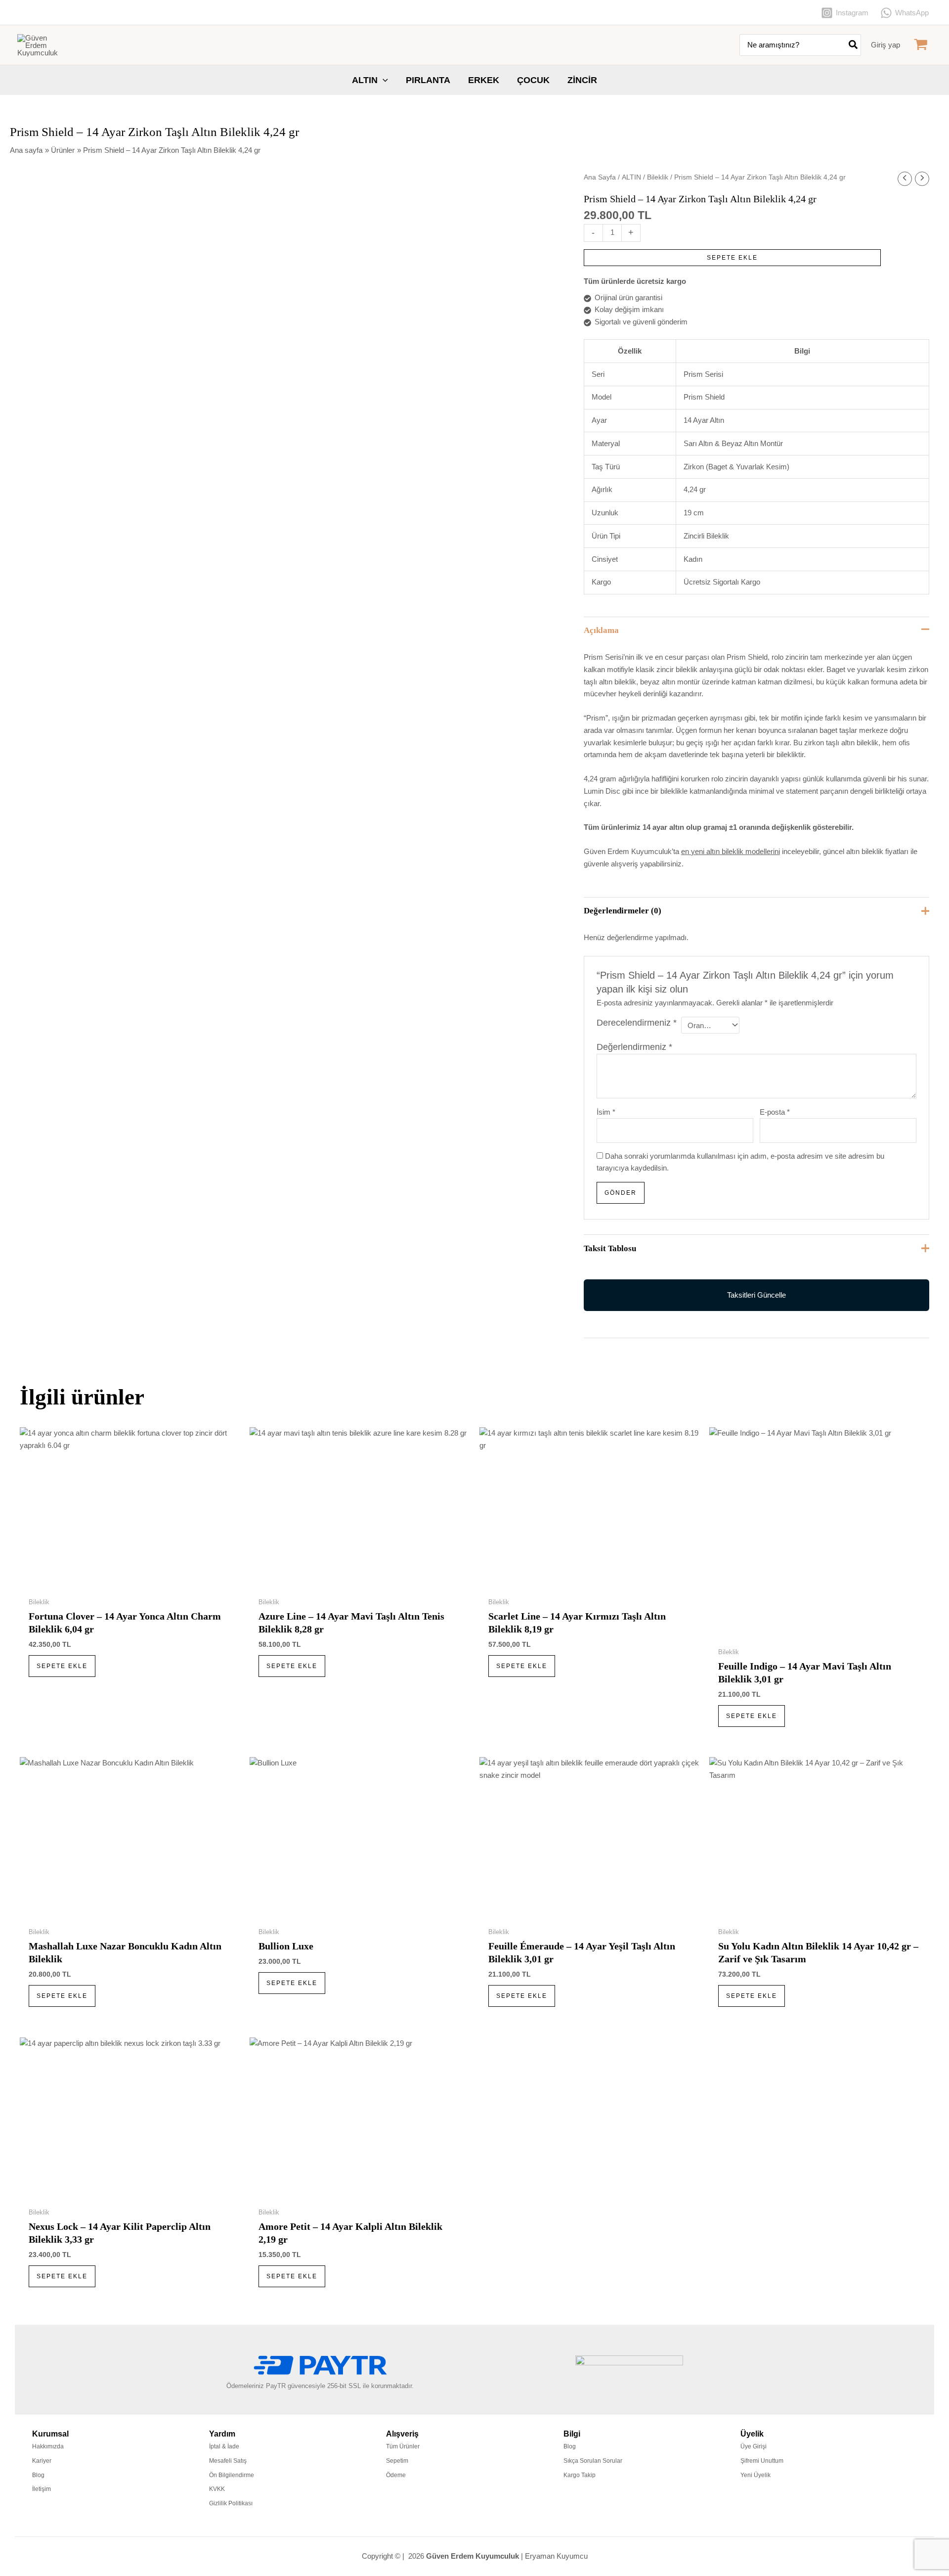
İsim (606, 1112)
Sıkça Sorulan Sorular (593, 2461)
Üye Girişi (754, 2446)
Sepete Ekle (732, 258)
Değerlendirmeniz (634, 1047)
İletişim (42, 2489)
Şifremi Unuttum (762, 2461)
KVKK (217, 2489)
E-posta (775, 1112)
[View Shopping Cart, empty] (921, 45)
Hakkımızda (48, 2446)
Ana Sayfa (600, 177)
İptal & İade (224, 2446)
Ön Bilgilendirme (232, 2475)
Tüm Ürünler (403, 2446)
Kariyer (42, 2461)
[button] (383, 80)
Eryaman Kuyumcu (556, 2556)
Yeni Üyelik (755, 2475)
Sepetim (397, 2461)
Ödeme (396, 2475)
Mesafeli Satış (228, 2461)
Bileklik (658, 177)
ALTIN (631, 177)
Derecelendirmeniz (637, 1023)
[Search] (854, 45)
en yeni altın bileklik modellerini (731, 851)
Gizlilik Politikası (231, 2503)
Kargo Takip (580, 2475)
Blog (38, 2475)
